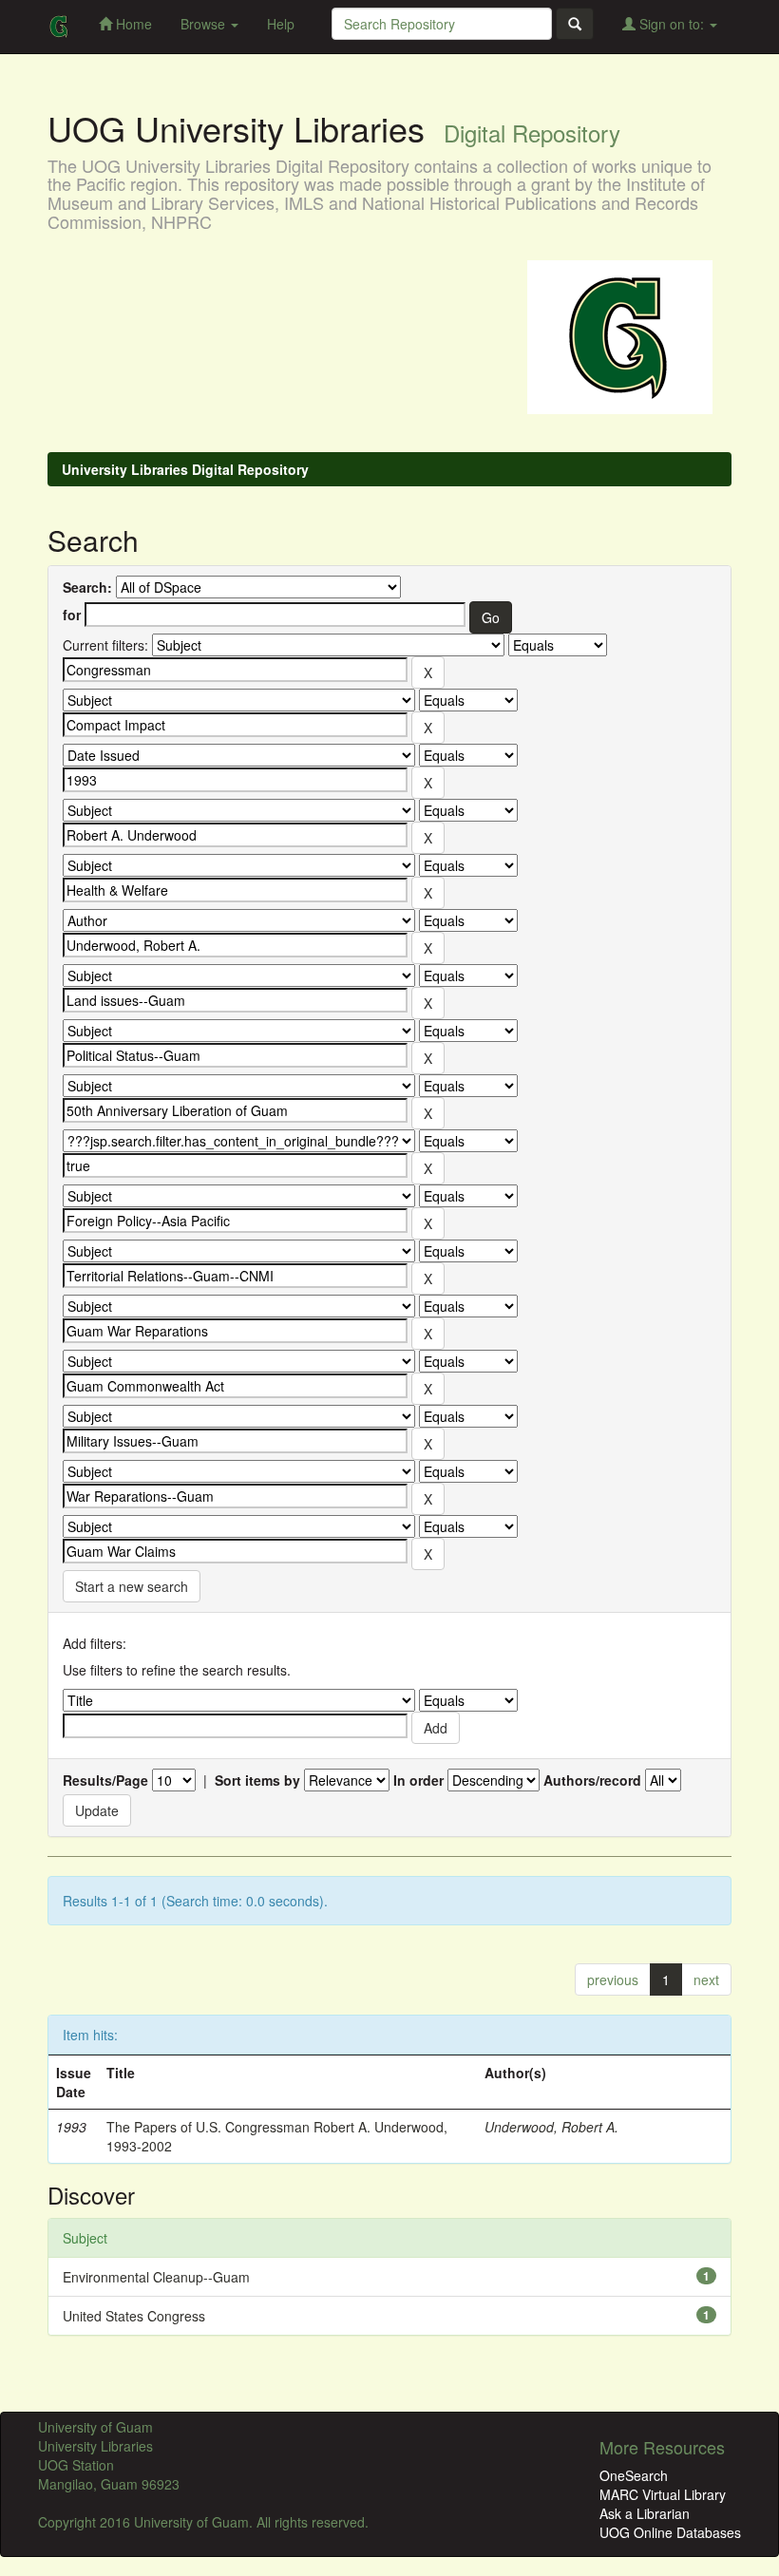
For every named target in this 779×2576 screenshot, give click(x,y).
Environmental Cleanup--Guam (156, 2277)
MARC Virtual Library (663, 2494)
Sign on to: (672, 24)
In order (418, 1780)
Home (132, 24)
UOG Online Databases (670, 2532)
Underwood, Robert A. (551, 2127)
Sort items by (257, 1780)
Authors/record (592, 1780)
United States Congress (134, 2316)
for (72, 615)
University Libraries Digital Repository (185, 469)
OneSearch (634, 2475)
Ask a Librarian (645, 2513)
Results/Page (105, 1780)
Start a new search (132, 1586)
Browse (205, 24)
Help (281, 24)
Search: (87, 587)
